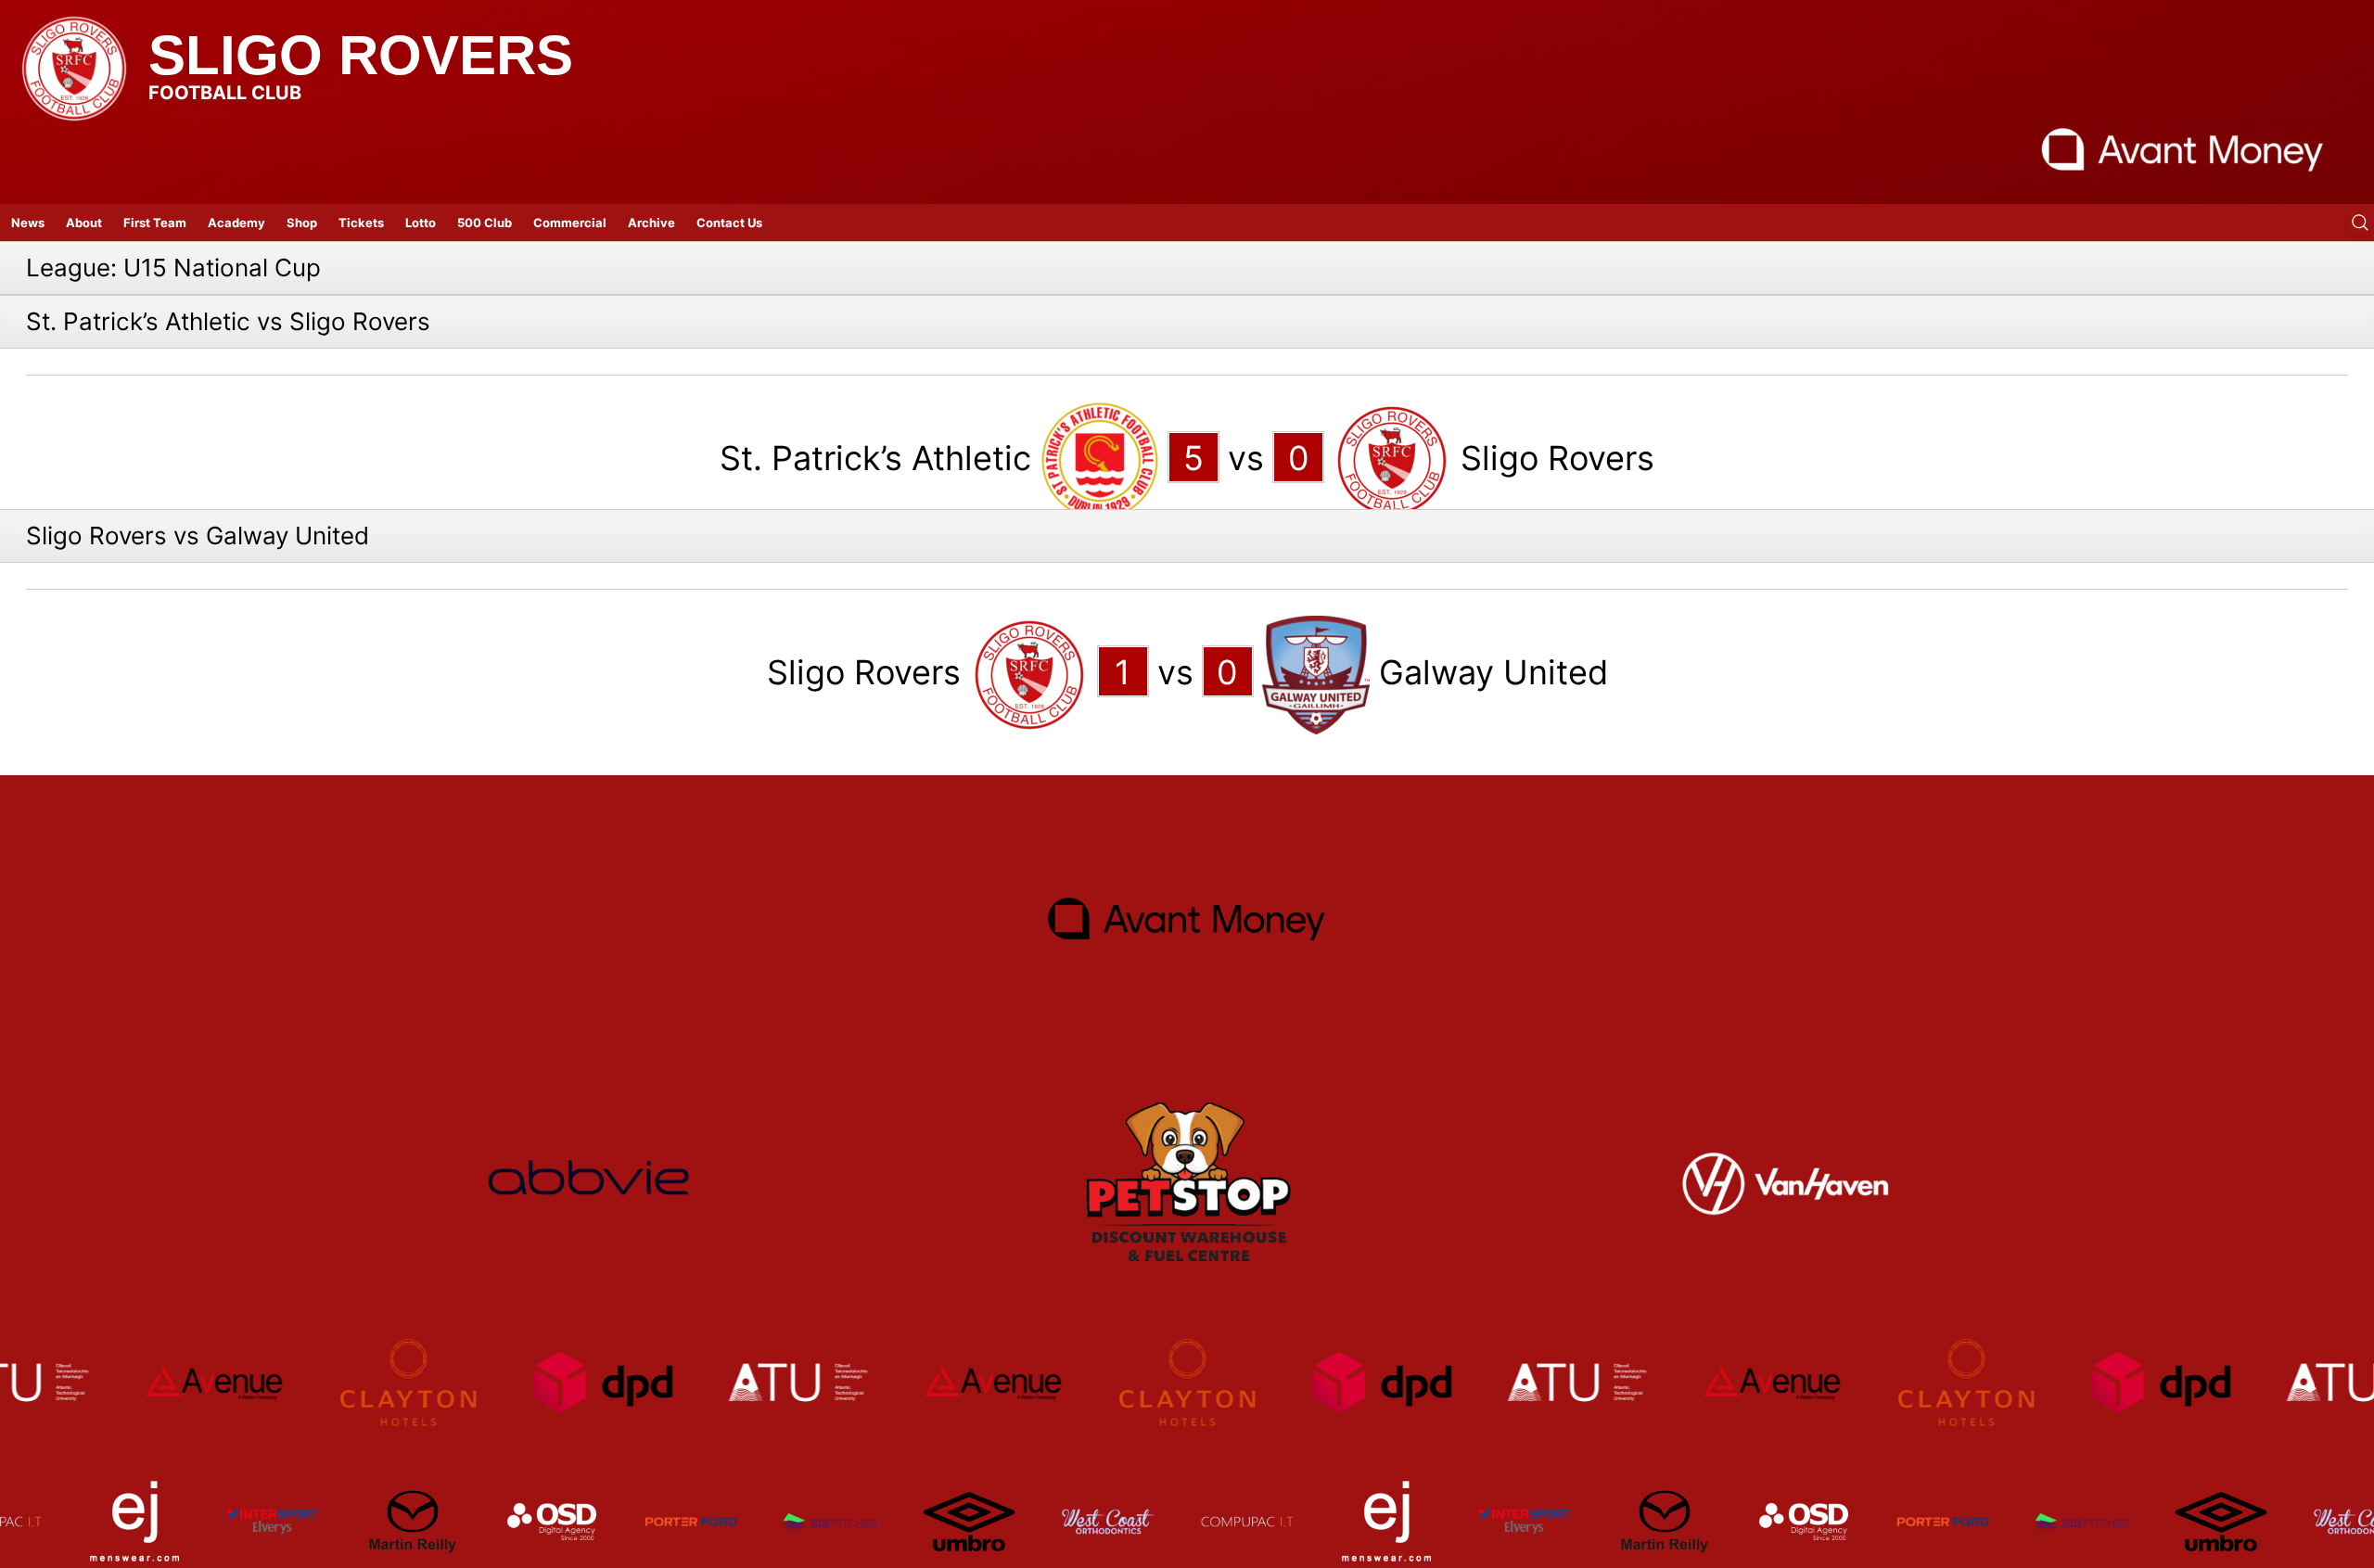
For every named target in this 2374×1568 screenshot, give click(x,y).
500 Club (485, 223)
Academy (236, 223)
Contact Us (729, 223)
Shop (302, 223)
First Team (155, 223)
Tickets (361, 223)
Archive (651, 223)
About (84, 223)
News (28, 223)
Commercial (570, 223)
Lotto (421, 223)
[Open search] (2360, 223)
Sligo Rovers (361, 55)
